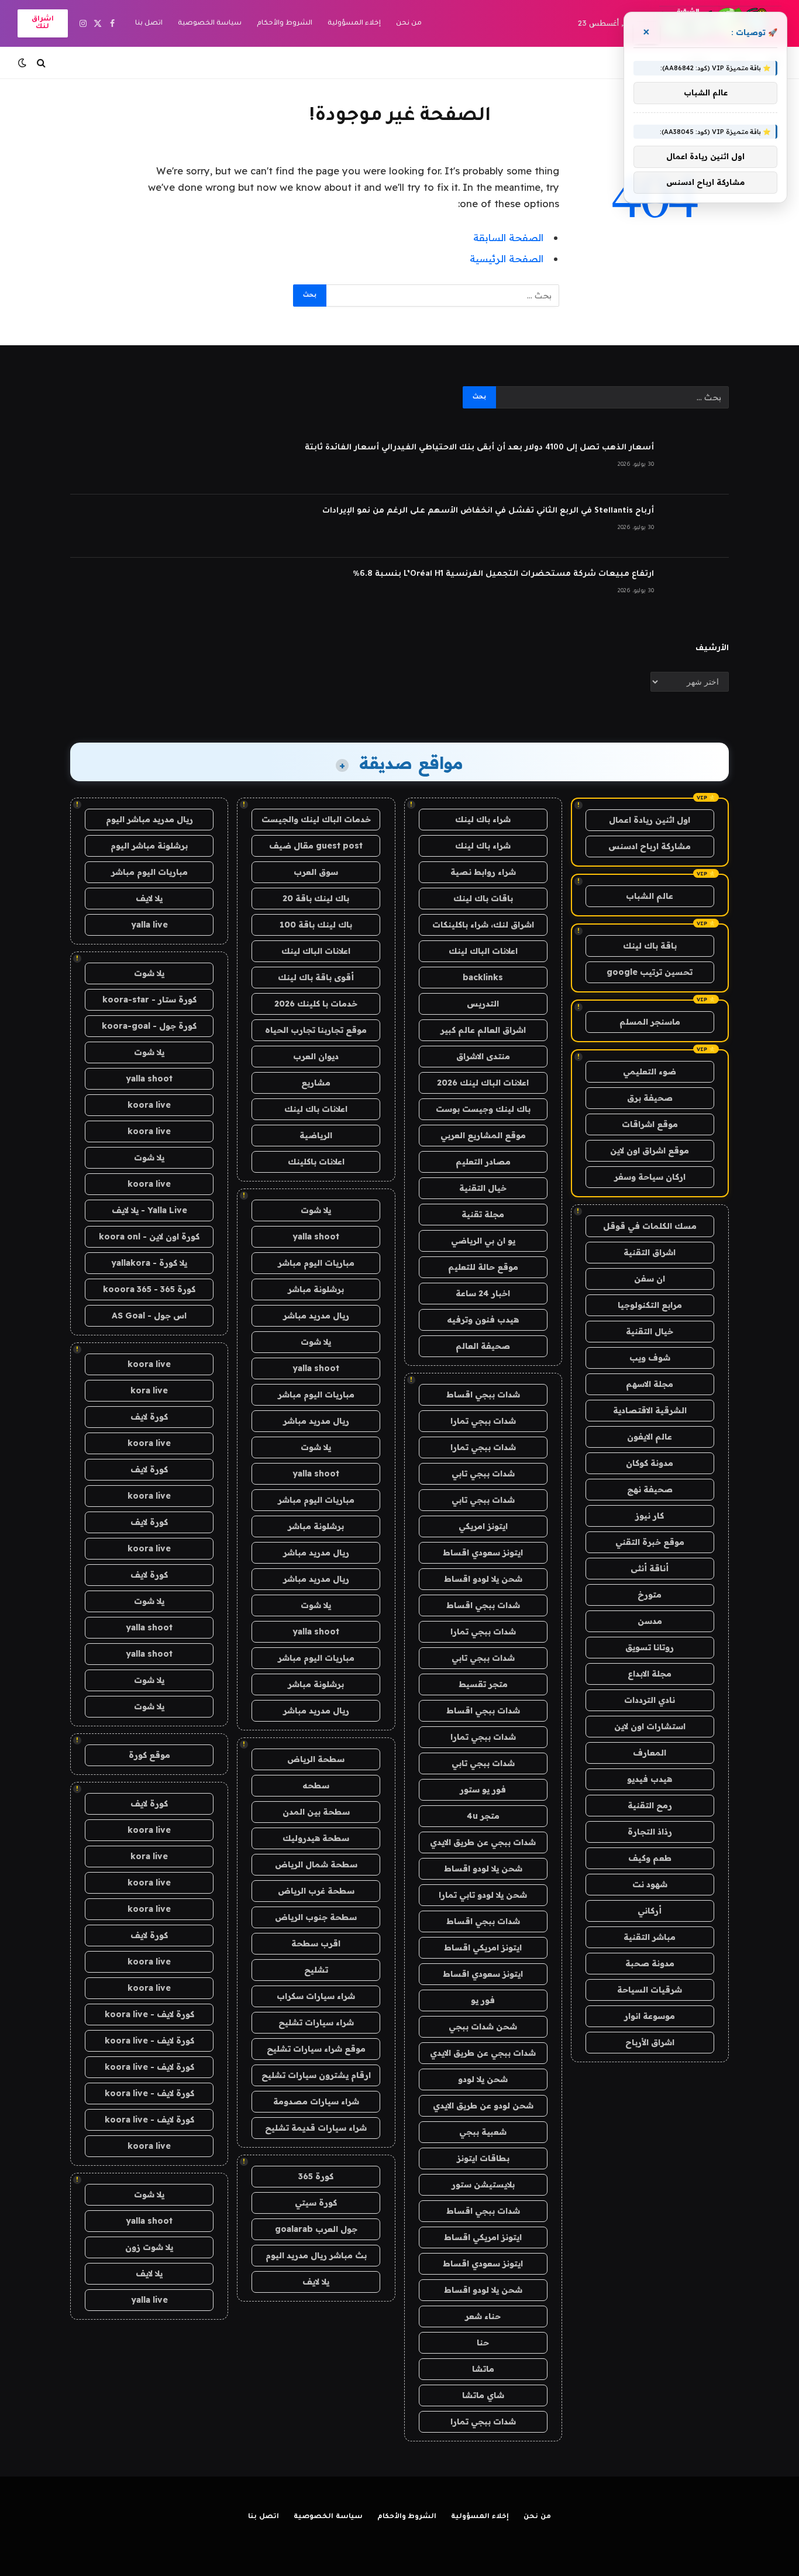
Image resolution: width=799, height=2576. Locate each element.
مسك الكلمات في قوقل (650, 1226)
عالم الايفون (650, 1437)
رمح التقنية (650, 1805)
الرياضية (316, 1135)
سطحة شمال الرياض (316, 1864)
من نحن (409, 24)
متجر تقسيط (483, 1684)
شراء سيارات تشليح (316, 2022)
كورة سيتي (316, 2203)
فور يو (483, 2000)
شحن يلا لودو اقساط (483, 1579)
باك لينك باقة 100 (316, 925)
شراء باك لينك (483, 819)
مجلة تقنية (483, 1214)
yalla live (149, 925)
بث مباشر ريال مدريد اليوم (316, 2255)
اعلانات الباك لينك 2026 (483, 1083)
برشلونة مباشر (316, 1289)
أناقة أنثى (650, 1568)
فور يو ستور (483, 1790)
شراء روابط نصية (483, 872)
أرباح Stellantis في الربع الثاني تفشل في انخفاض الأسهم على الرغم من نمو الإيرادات (488, 511)
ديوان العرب (316, 1056)
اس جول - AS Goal (149, 1316)
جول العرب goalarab (316, 2229)
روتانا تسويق (650, 1647)
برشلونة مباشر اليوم (149, 846)
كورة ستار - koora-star (149, 1000)
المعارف (650, 1753)
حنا (483, 2343)
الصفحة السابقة (508, 237)
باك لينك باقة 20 (316, 898)
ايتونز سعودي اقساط (483, 1553)
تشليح (316, 1970)
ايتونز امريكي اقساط (483, 1948)
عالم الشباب (650, 896)
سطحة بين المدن (316, 1812)
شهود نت (650, 1884)
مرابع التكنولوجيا (650, 1305)
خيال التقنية (650, 1331)
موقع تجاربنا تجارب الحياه (316, 1030)
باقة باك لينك (650, 946)
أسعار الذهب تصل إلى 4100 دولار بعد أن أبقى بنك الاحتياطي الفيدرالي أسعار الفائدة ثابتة (479, 448)
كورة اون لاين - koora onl (149, 1237)
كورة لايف (149, 1417)
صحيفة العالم (483, 1346)
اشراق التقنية (650, 1252)
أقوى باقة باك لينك (316, 977)
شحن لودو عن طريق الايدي (483, 2106)
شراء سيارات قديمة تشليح (316, 2128)
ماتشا (483, 2369)
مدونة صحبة (650, 1963)
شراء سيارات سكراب (316, 1996)
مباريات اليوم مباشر (316, 1263)
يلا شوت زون (149, 2247)
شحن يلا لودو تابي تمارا (483, 1895)
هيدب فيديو (650, 1779)
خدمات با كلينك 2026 (316, 1004)
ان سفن (650, 1279)
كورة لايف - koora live (149, 2014)
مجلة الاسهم (650, 1384)
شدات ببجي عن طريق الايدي (483, 1842)
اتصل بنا (149, 24)
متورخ (650, 1595)
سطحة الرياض (316, 1759)
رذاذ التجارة (650, 1832)
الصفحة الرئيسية (507, 258)
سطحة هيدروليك (316, 1838)
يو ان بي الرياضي (483, 1241)
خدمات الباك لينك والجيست (316, 819)
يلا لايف (316, 2282)
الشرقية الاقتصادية (650, 1410)
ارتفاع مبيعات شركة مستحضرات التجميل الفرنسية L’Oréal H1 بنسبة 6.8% (503, 574)
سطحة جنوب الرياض (316, 1917)
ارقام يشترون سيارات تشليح (316, 2075)
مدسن (650, 1621)
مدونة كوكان (650, 1463)
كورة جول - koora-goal (149, 1026)
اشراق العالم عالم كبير (483, 1030)
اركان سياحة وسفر (650, 1177)
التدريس (483, 1004)
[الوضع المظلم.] (23, 63)
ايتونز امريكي (483, 1526)
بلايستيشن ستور (483, 2185)
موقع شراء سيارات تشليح (316, 2049)
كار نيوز (650, 1516)
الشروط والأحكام (285, 24)
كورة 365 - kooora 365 (149, 1289)
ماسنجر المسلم (650, 1022)
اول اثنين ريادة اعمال (650, 820)
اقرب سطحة (316, 1943)
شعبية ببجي (483, 2132)
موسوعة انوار (650, 2016)
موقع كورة (149, 1755)
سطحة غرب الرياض (316, 1891)
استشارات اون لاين (650, 1726)
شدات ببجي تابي (483, 1474)
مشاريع (316, 1083)
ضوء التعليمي (650, 1071)
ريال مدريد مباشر (316, 1316)
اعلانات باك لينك (316, 1109)
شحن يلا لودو (483, 2079)
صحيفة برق (650, 1098)
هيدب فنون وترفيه (483, 1320)
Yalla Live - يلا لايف (149, 1210)
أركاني (650, 1911)
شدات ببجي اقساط (483, 1395)
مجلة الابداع (650, 1674)
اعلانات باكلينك (316, 1162)
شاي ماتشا (483, 2395)
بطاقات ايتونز (483, 2158)
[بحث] (41, 63)
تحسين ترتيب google (650, 972)
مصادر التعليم (483, 1162)
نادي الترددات (650, 1700)
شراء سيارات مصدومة (316, 2101)
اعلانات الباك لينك (483, 951)
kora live (149, 1390)
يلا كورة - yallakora (149, 1263)
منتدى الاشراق (483, 1056)
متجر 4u (483, 1816)
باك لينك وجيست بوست (483, 1109)
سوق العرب (316, 872)
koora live (149, 1105)
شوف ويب (650, 1358)
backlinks (483, 977)
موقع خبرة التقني (650, 1542)
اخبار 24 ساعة (483, 1293)
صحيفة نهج (650, 1489)
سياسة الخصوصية (210, 24)
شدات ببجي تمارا (483, 1421)
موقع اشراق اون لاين (650, 1150)
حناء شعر (483, 2316)
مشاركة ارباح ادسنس (650, 846)
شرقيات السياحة (650, 1990)
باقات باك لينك (483, 898)
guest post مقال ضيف (316, 846)
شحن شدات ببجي (483, 2027)
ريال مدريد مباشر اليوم (149, 819)
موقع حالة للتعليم (483, 1267)
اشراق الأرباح (650, 2042)
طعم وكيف (650, 1858)
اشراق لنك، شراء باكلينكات (483, 925)
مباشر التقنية (650, 1937)
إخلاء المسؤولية (354, 24)
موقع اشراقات (650, 1124)
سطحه (316, 1785)
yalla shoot (316, 1237)
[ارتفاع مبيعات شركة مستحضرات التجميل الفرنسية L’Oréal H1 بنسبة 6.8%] (697, 589)
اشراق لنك (43, 23)
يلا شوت (316, 1210)
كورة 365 (316, 2176)
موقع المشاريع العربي (483, 1135)
